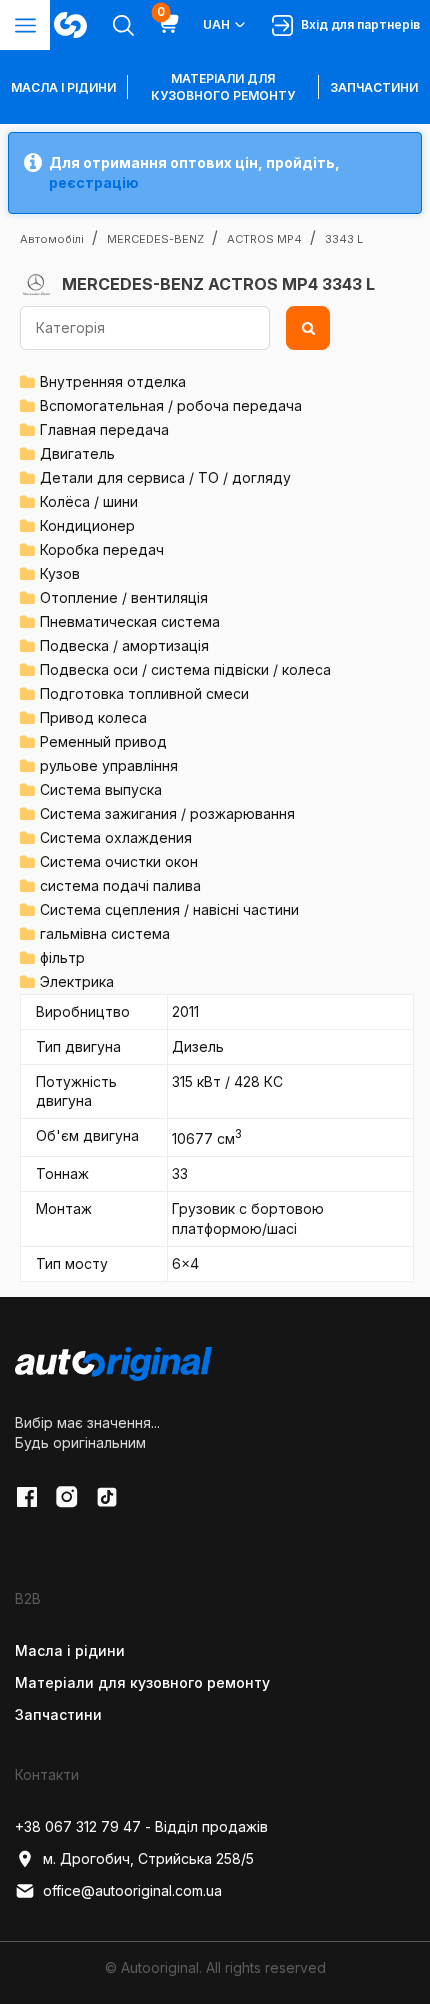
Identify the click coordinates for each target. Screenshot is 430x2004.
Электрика (77, 981)
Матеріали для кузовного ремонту (223, 87)
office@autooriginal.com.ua (132, 1890)
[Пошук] (308, 328)
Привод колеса (93, 717)
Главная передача (104, 429)
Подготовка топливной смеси (144, 693)
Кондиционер (87, 525)
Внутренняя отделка (113, 381)
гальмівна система (105, 933)
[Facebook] (27, 1497)
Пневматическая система (130, 621)
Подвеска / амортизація (124, 645)
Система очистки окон (119, 861)
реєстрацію (94, 182)
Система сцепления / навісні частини (169, 909)
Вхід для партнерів (357, 24)
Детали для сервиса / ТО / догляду (165, 477)
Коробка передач (102, 549)
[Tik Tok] (107, 1497)
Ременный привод (103, 741)
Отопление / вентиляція (124, 597)
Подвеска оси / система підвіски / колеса (185, 669)
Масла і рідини (70, 1650)
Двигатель (77, 453)
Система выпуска (101, 789)
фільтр (62, 957)
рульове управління (109, 765)
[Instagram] (67, 1497)
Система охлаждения (116, 837)
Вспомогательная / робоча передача (171, 405)
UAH (216, 24)
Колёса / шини (89, 501)
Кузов (60, 573)
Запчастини (374, 87)
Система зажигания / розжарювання (167, 813)
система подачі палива (120, 885)
